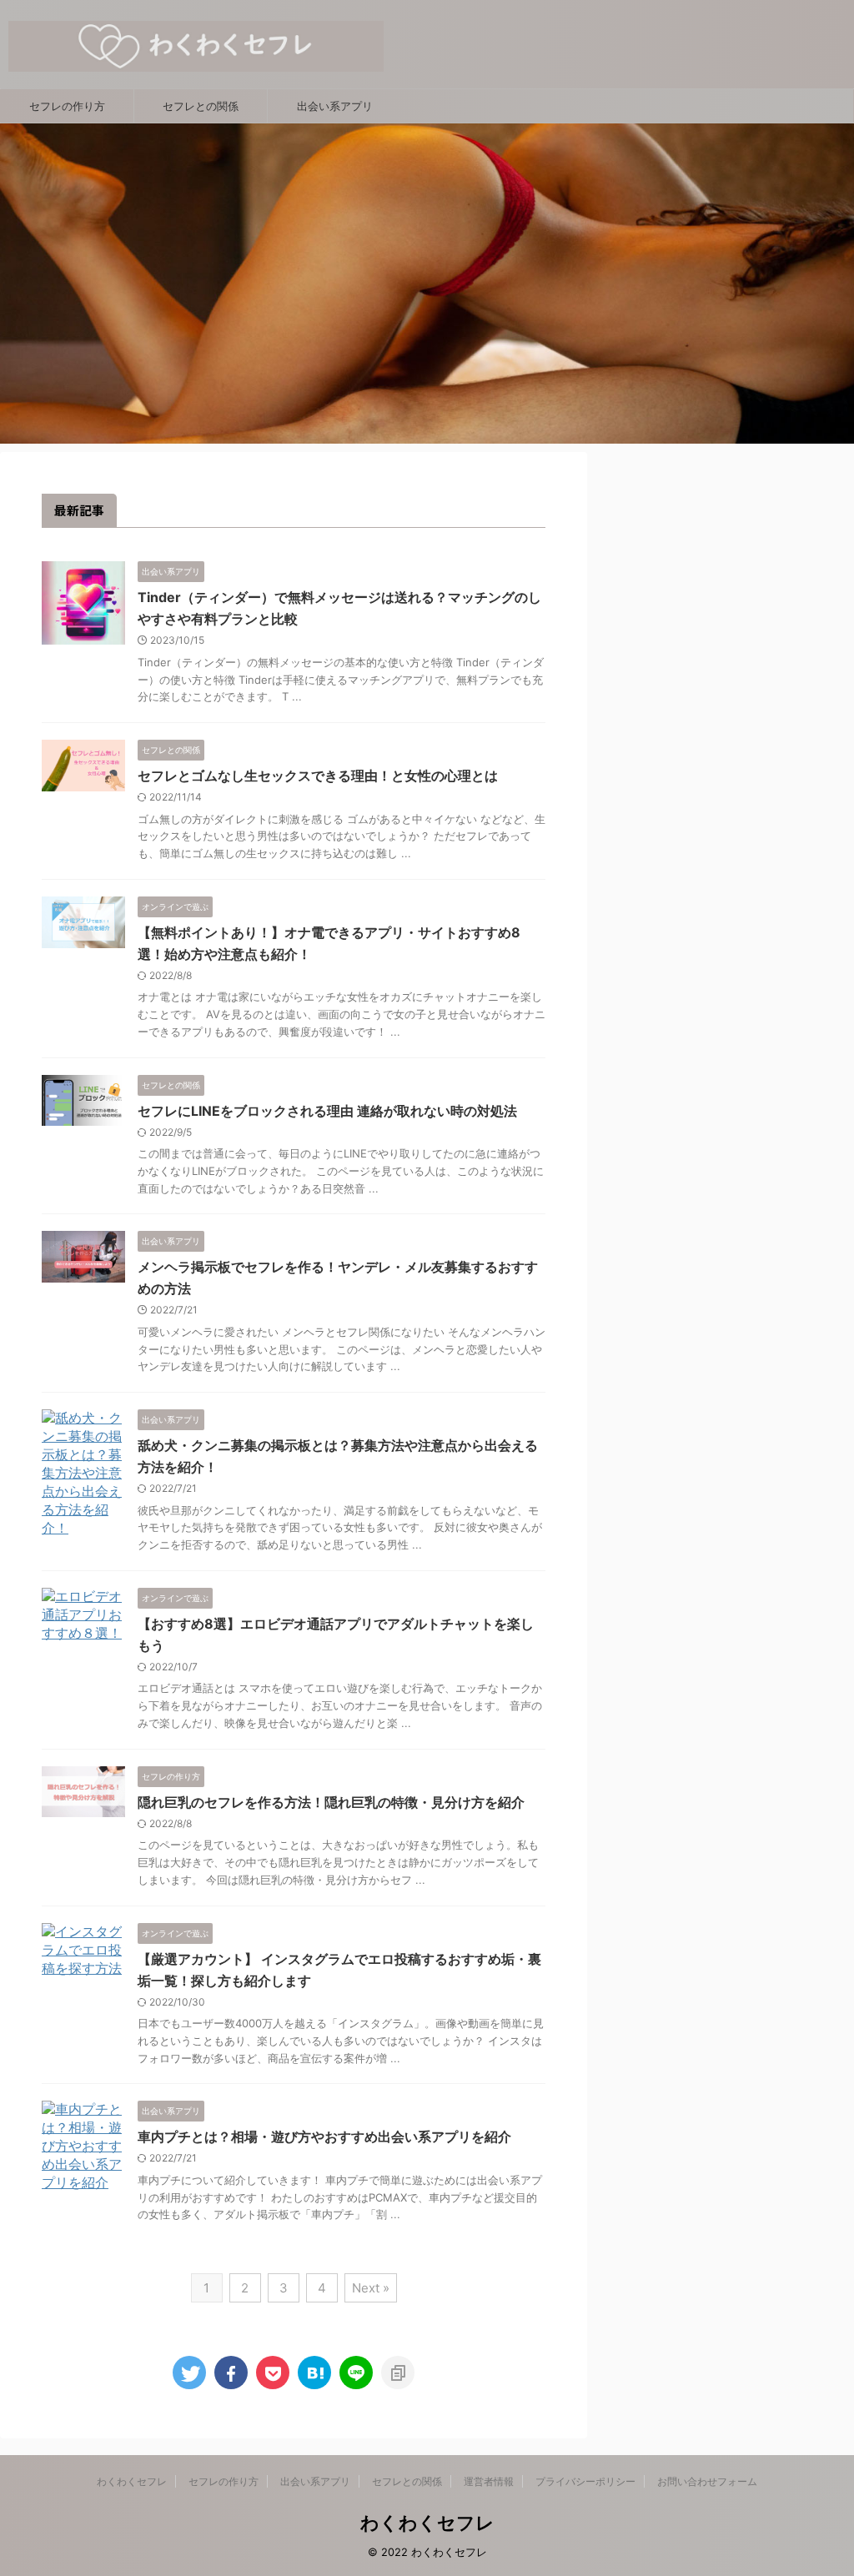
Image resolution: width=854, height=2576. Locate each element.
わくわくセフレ (132, 2481)
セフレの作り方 (67, 106)
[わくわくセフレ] (314, 2373)
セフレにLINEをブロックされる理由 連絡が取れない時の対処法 (327, 1111)
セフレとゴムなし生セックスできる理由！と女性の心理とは (318, 776)
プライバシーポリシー (585, 2481)
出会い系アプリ (335, 106)
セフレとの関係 (201, 106)
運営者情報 (489, 2481)
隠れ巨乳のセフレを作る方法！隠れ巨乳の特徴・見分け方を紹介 (331, 1802)
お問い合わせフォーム (707, 2481)
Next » (371, 2288)
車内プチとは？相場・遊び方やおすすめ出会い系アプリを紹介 (324, 2137)
